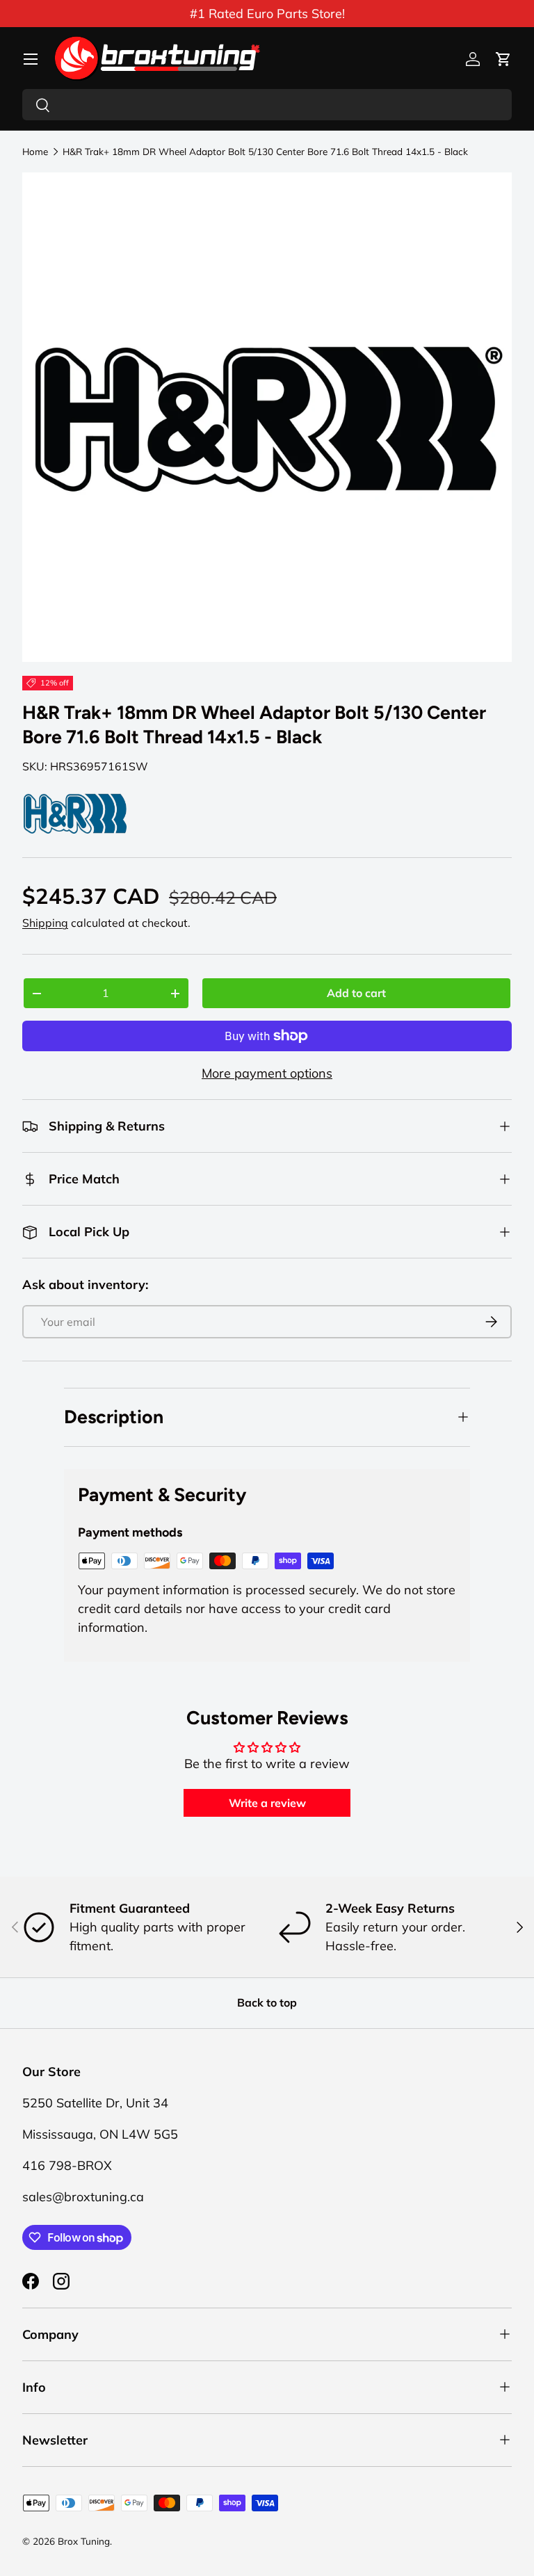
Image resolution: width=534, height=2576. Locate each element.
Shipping (45, 923)
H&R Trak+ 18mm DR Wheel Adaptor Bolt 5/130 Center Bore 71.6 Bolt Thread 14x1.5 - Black (265, 152)
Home (35, 152)
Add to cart (356, 993)
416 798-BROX (67, 2165)
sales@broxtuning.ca (83, 2197)
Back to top (267, 2002)
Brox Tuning (84, 2541)
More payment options (267, 1073)
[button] (503, 59)
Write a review (267, 1803)
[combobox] (267, 105)
